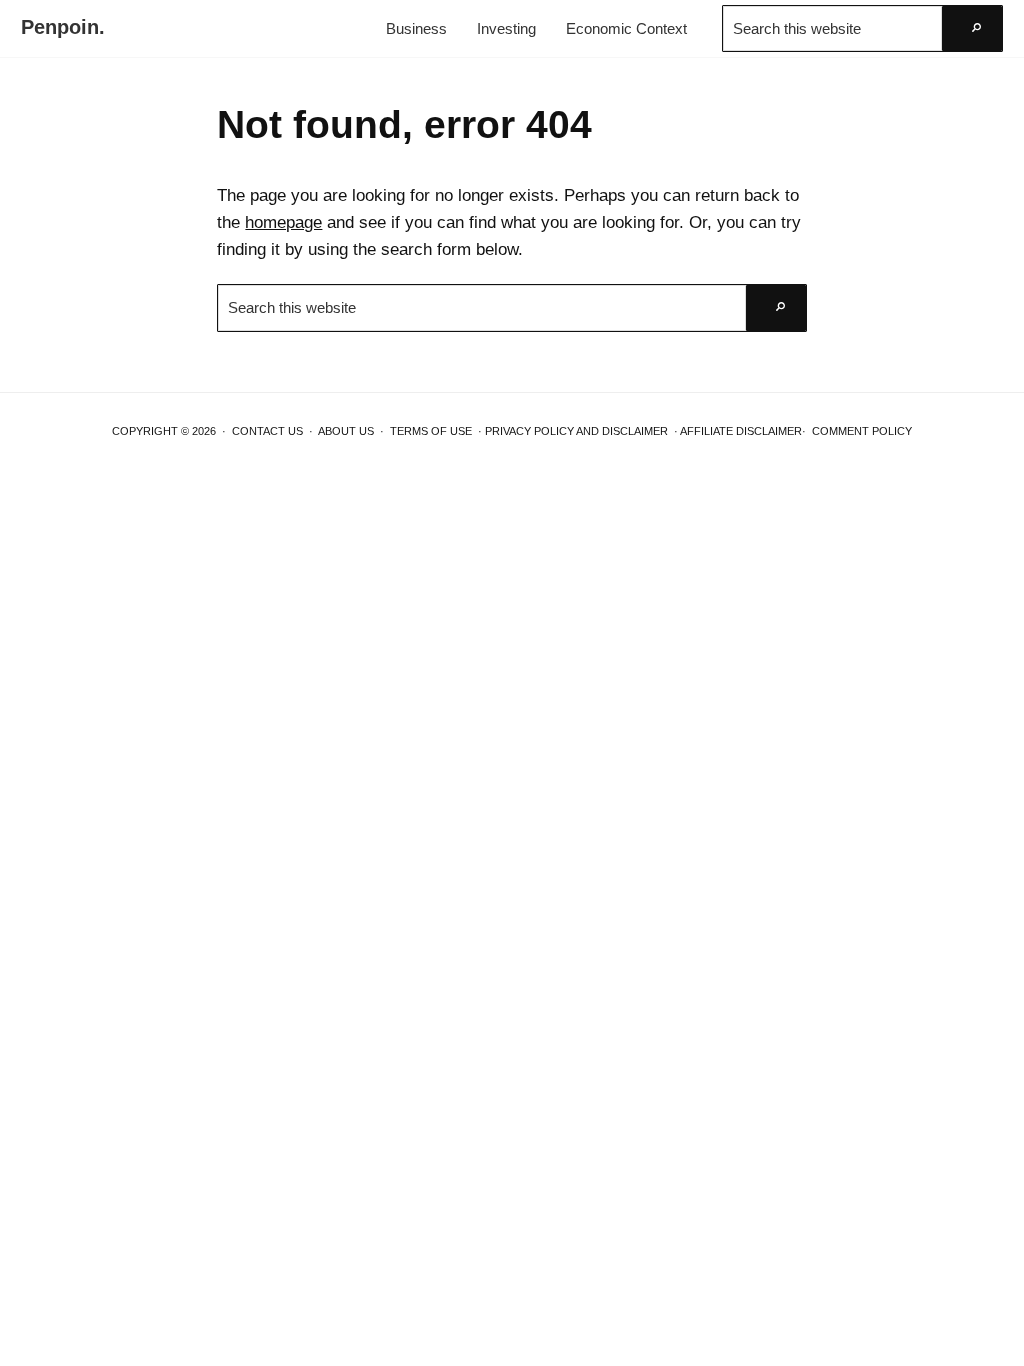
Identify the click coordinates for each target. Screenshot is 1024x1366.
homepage (283, 222)
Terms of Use (431, 431)
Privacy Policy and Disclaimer (576, 431)
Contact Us (267, 431)
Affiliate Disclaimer (741, 431)
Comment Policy (862, 431)
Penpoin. (63, 27)
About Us (346, 431)
